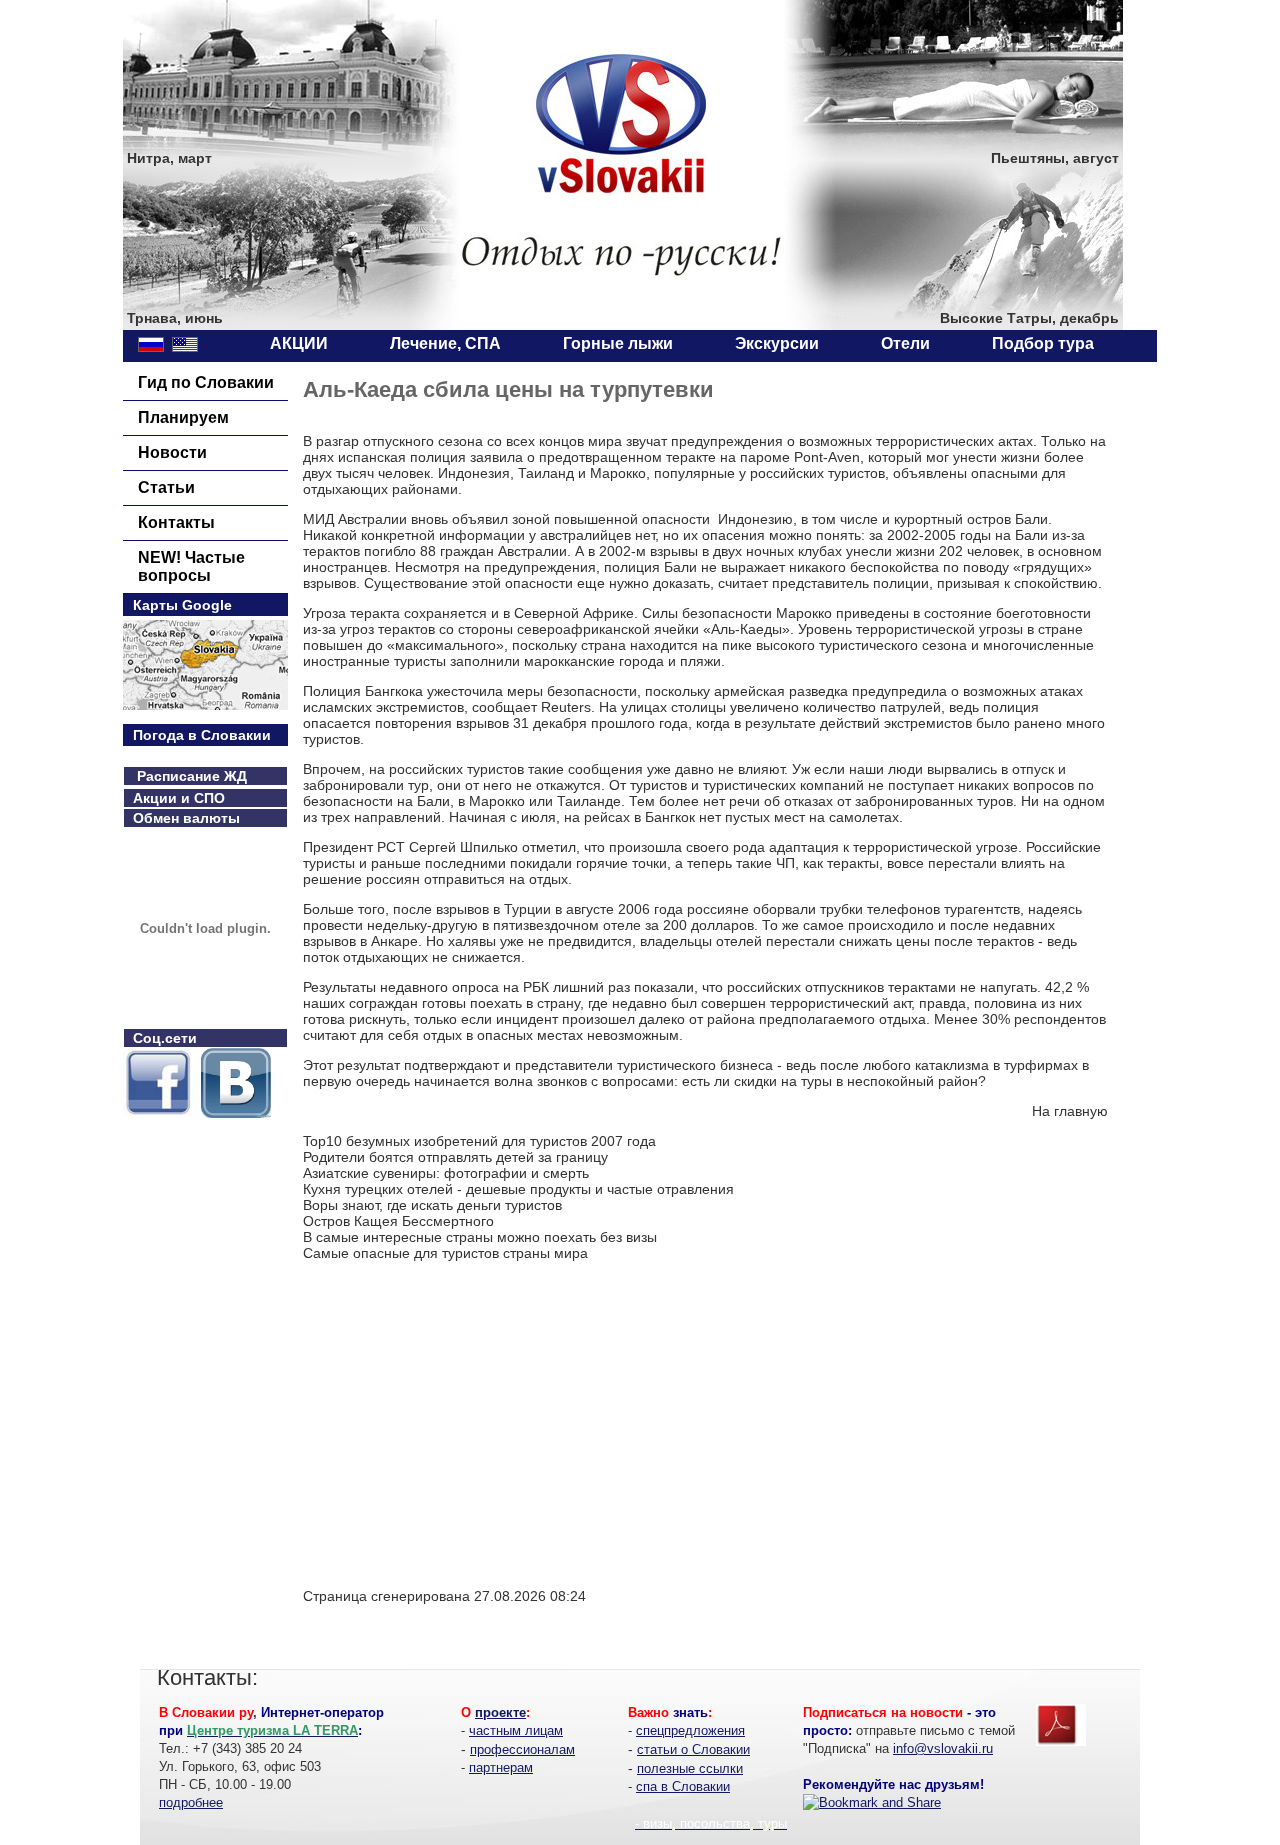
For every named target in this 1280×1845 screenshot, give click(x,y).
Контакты (176, 522)
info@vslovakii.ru (943, 1748)
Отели (905, 343)
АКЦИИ (299, 343)
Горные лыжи (618, 343)
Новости (172, 452)
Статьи (166, 487)
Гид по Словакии (206, 382)
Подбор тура (1043, 343)
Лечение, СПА (445, 343)
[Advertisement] (471, 1431)
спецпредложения (690, 1730)
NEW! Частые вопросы (191, 566)
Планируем (183, 417)
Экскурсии (777, 343)
